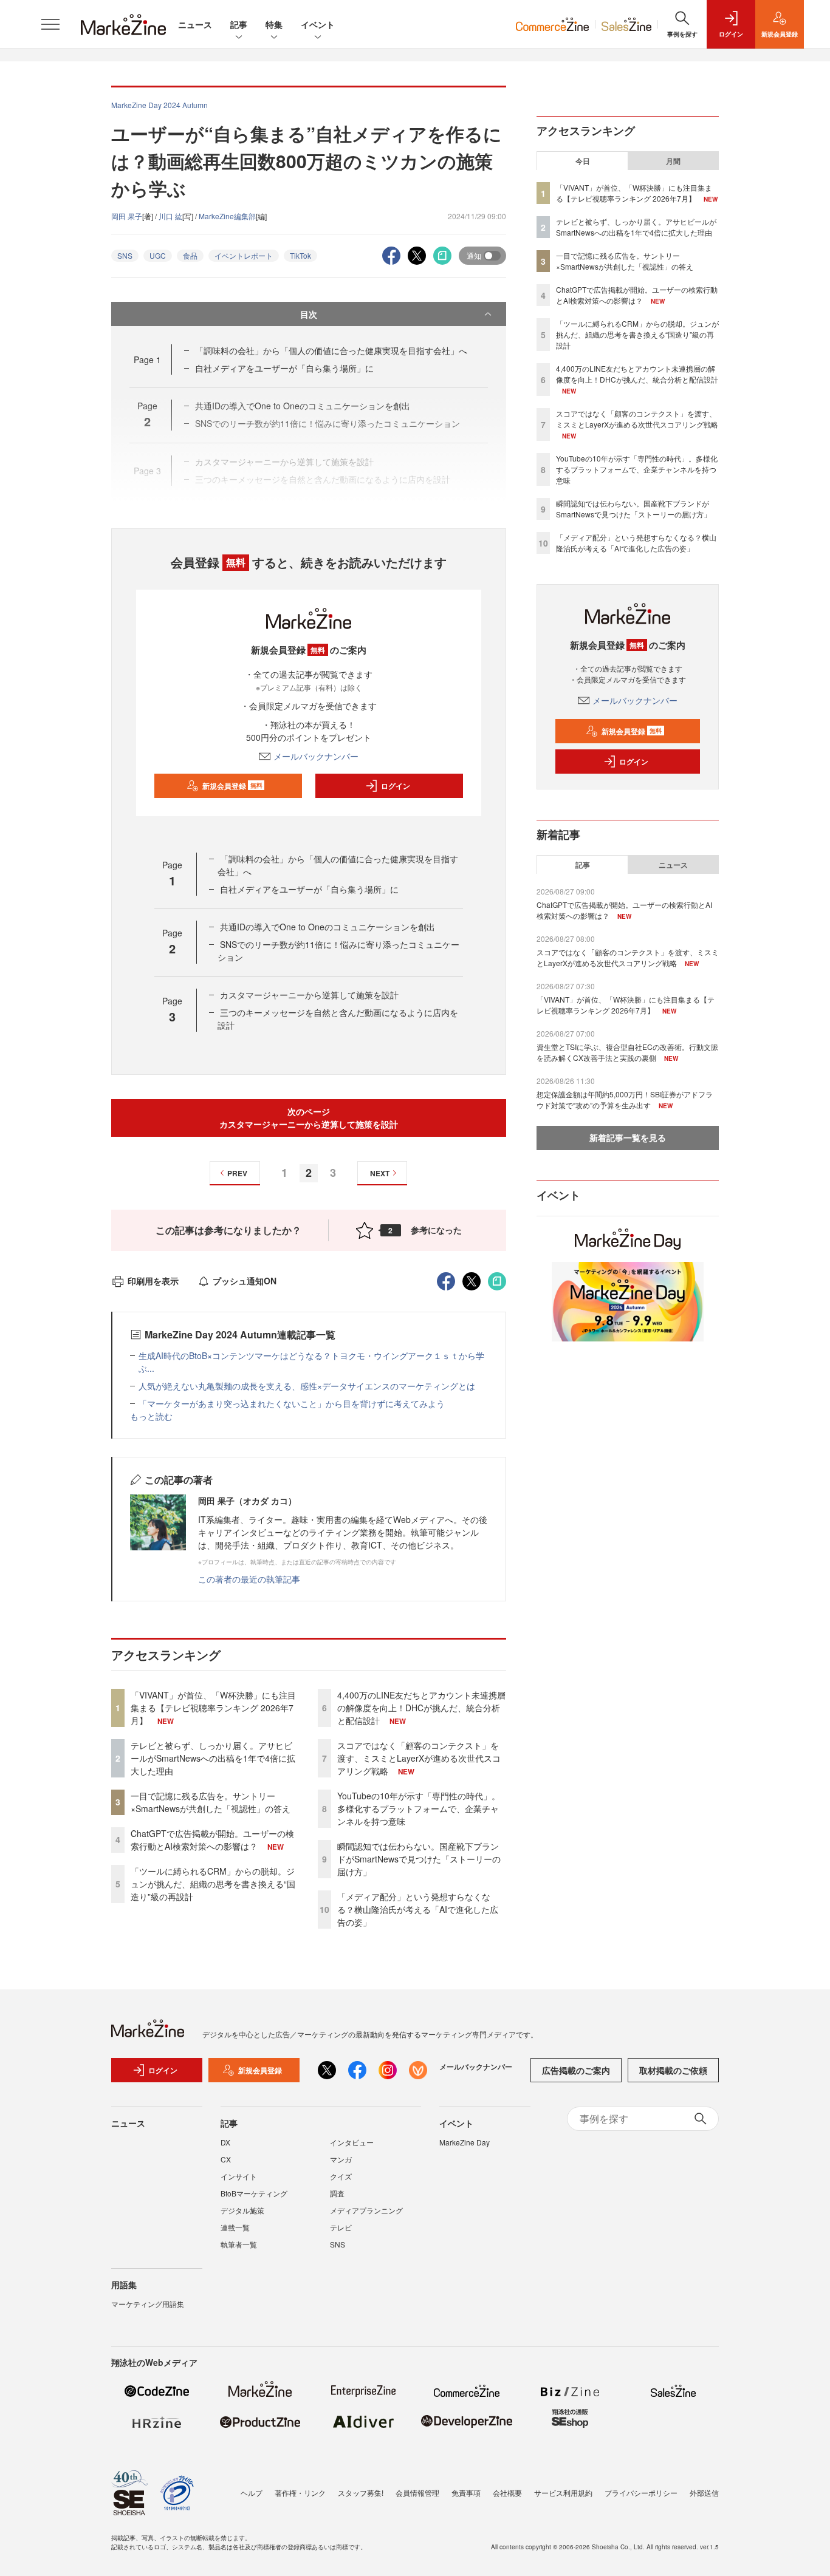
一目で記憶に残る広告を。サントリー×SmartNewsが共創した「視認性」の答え (211, 1802)
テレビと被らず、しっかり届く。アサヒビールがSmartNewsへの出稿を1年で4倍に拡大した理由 (213, 1758)
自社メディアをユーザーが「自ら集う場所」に (284, 368)
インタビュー (352, 2142)
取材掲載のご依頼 (673, 2070)
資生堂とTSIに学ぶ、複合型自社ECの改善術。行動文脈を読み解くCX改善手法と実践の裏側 (627, 1052)
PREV (237, 1173)
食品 (190, 255)
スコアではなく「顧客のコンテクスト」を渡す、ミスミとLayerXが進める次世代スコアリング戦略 (419, 1758)
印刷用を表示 (153, 1281)
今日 (583, 161)
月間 (673, 161)
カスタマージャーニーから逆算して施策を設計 (309, 995)
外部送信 (704, 2493)
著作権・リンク (300, 2493)
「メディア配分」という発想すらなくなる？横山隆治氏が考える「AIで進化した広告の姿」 (418, 1909)
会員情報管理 (417, 2493)
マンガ (341, 2159)
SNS (125, 255)
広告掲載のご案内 (576, 2070)
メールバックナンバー (316, 756)
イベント (318, 24)
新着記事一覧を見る (628, 1137)
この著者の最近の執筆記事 (249, 1579)
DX (225, 2142)
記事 (239, 24)
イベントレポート (244, 255)
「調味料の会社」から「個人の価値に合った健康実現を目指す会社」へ (331, 350)
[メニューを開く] (50, 24)
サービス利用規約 (563, 2493)
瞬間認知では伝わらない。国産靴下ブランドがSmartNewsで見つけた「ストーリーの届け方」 (419, 1859)
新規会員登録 (232, 786)
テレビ (341, 2227)
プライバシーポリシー (641, 2493)
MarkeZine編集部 (227, 216)
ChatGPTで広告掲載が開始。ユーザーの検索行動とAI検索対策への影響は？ (212, 1840)
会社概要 (507, 2493)
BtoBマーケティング (254, 2193)
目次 (309, 314)
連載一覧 (235, 2227)
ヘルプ (252, 2493)
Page (147, 359)
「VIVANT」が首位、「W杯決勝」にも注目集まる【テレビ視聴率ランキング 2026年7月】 (213, 1708)
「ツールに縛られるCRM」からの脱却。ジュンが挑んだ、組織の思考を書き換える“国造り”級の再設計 (213, 1884)
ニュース (195, 24)
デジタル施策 (242, 2210)
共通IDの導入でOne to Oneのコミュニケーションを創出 (328, 927)
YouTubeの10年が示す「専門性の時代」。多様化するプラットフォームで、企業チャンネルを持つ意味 (419, 1808)
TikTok (300, 255)
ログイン (396, 786)
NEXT (380, 1173)
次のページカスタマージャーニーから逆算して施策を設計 (309, 1118)
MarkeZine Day (465, 2142)
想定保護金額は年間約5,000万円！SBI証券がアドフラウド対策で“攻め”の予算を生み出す (625, 1099)
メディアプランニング (366, 2210)
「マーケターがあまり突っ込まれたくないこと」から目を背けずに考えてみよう (292, 1403)
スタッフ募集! (361, 2493)
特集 (274, 24)
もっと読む (151, 1416)
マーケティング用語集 (148, 2304)
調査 (337, 2193)
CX (226, 2159)
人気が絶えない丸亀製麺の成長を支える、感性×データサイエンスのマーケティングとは (307, 1386)
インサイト (239, 2176)
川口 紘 (170, 216)
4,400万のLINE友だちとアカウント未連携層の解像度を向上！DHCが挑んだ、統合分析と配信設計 (421, 1708)
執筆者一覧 (239, 2244)
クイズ (341, 2176)
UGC (158, 255)
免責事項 (466, 2493)
